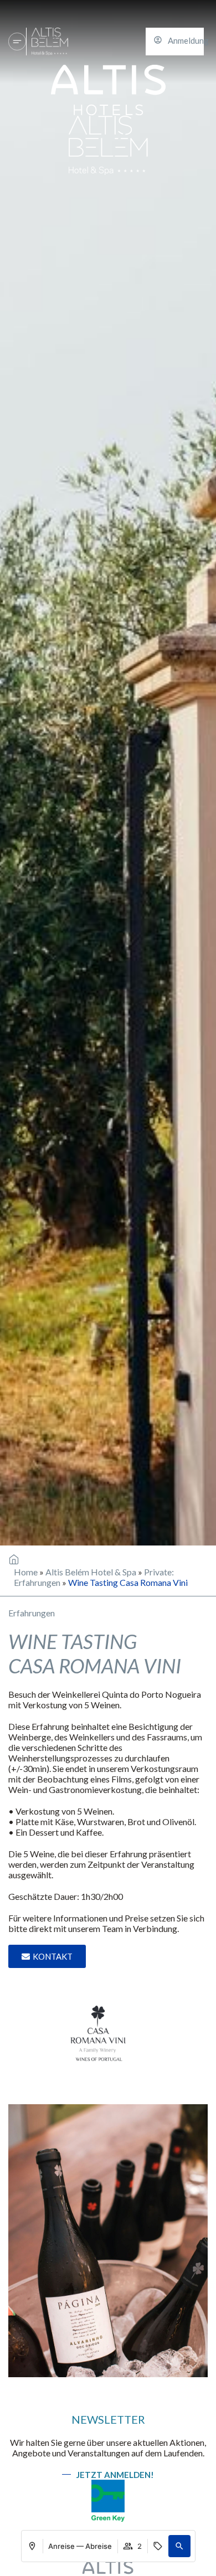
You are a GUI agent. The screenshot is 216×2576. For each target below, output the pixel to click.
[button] (179, 2546)
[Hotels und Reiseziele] (17, 42)
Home (26, 1572)
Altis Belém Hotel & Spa (91, 1572)
